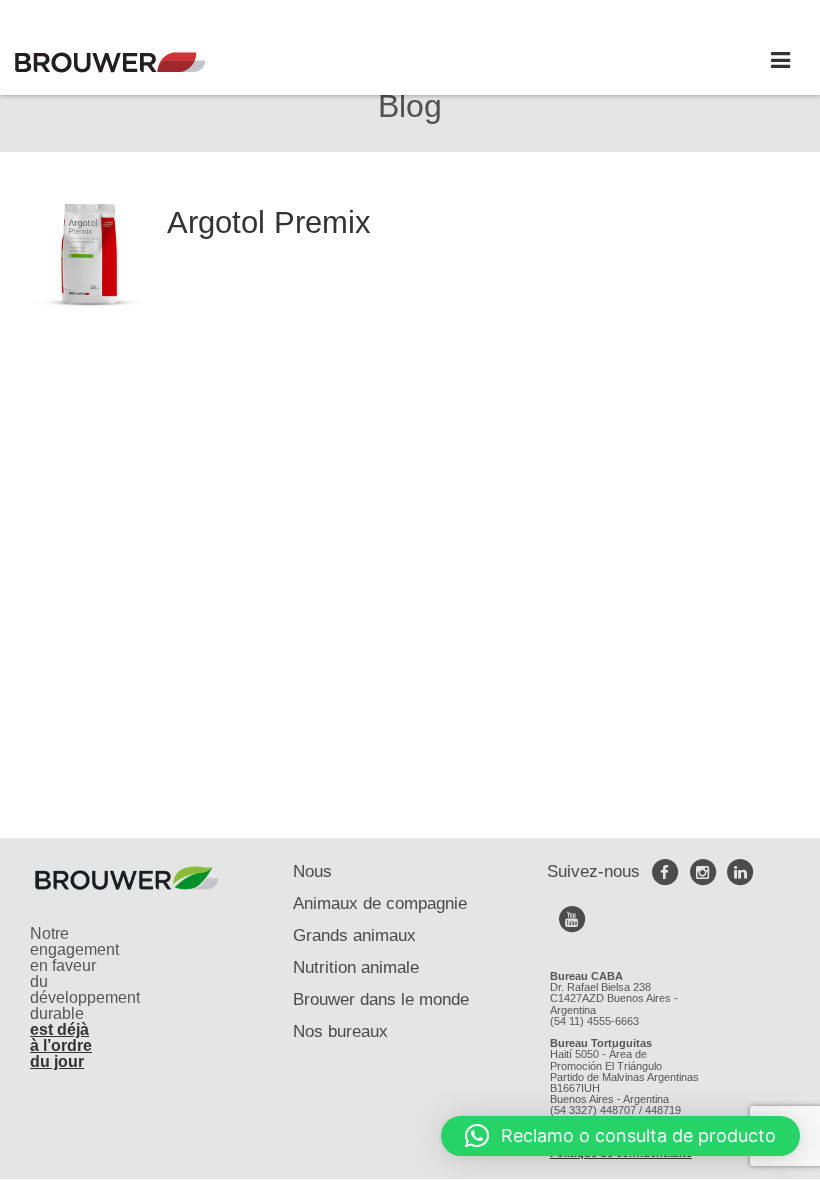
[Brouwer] (110, 62)
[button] (620, 1136)
